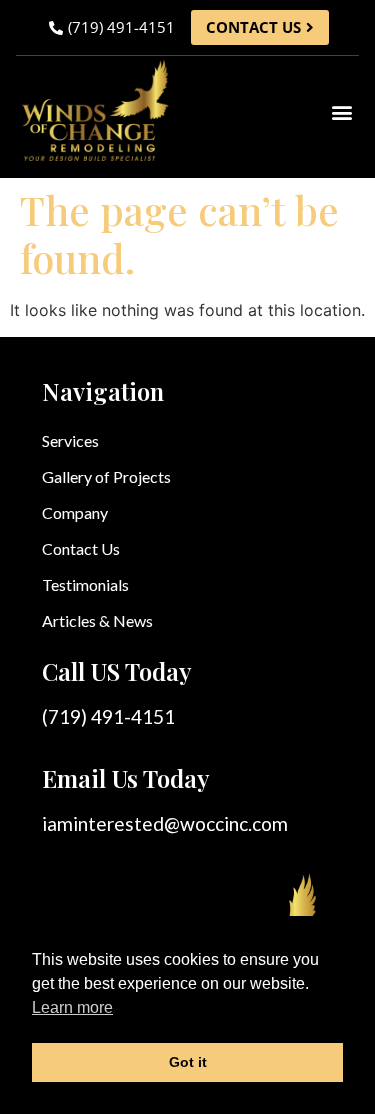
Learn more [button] (72, 1007)
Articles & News (97, 620)
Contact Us (81, 548)
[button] (342, 112)
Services (70, 440)
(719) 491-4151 (108, 716)
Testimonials (85, 584)
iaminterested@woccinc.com (165, 823)
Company (75, 512)
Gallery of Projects (106, 476)
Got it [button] (188, 1062)
